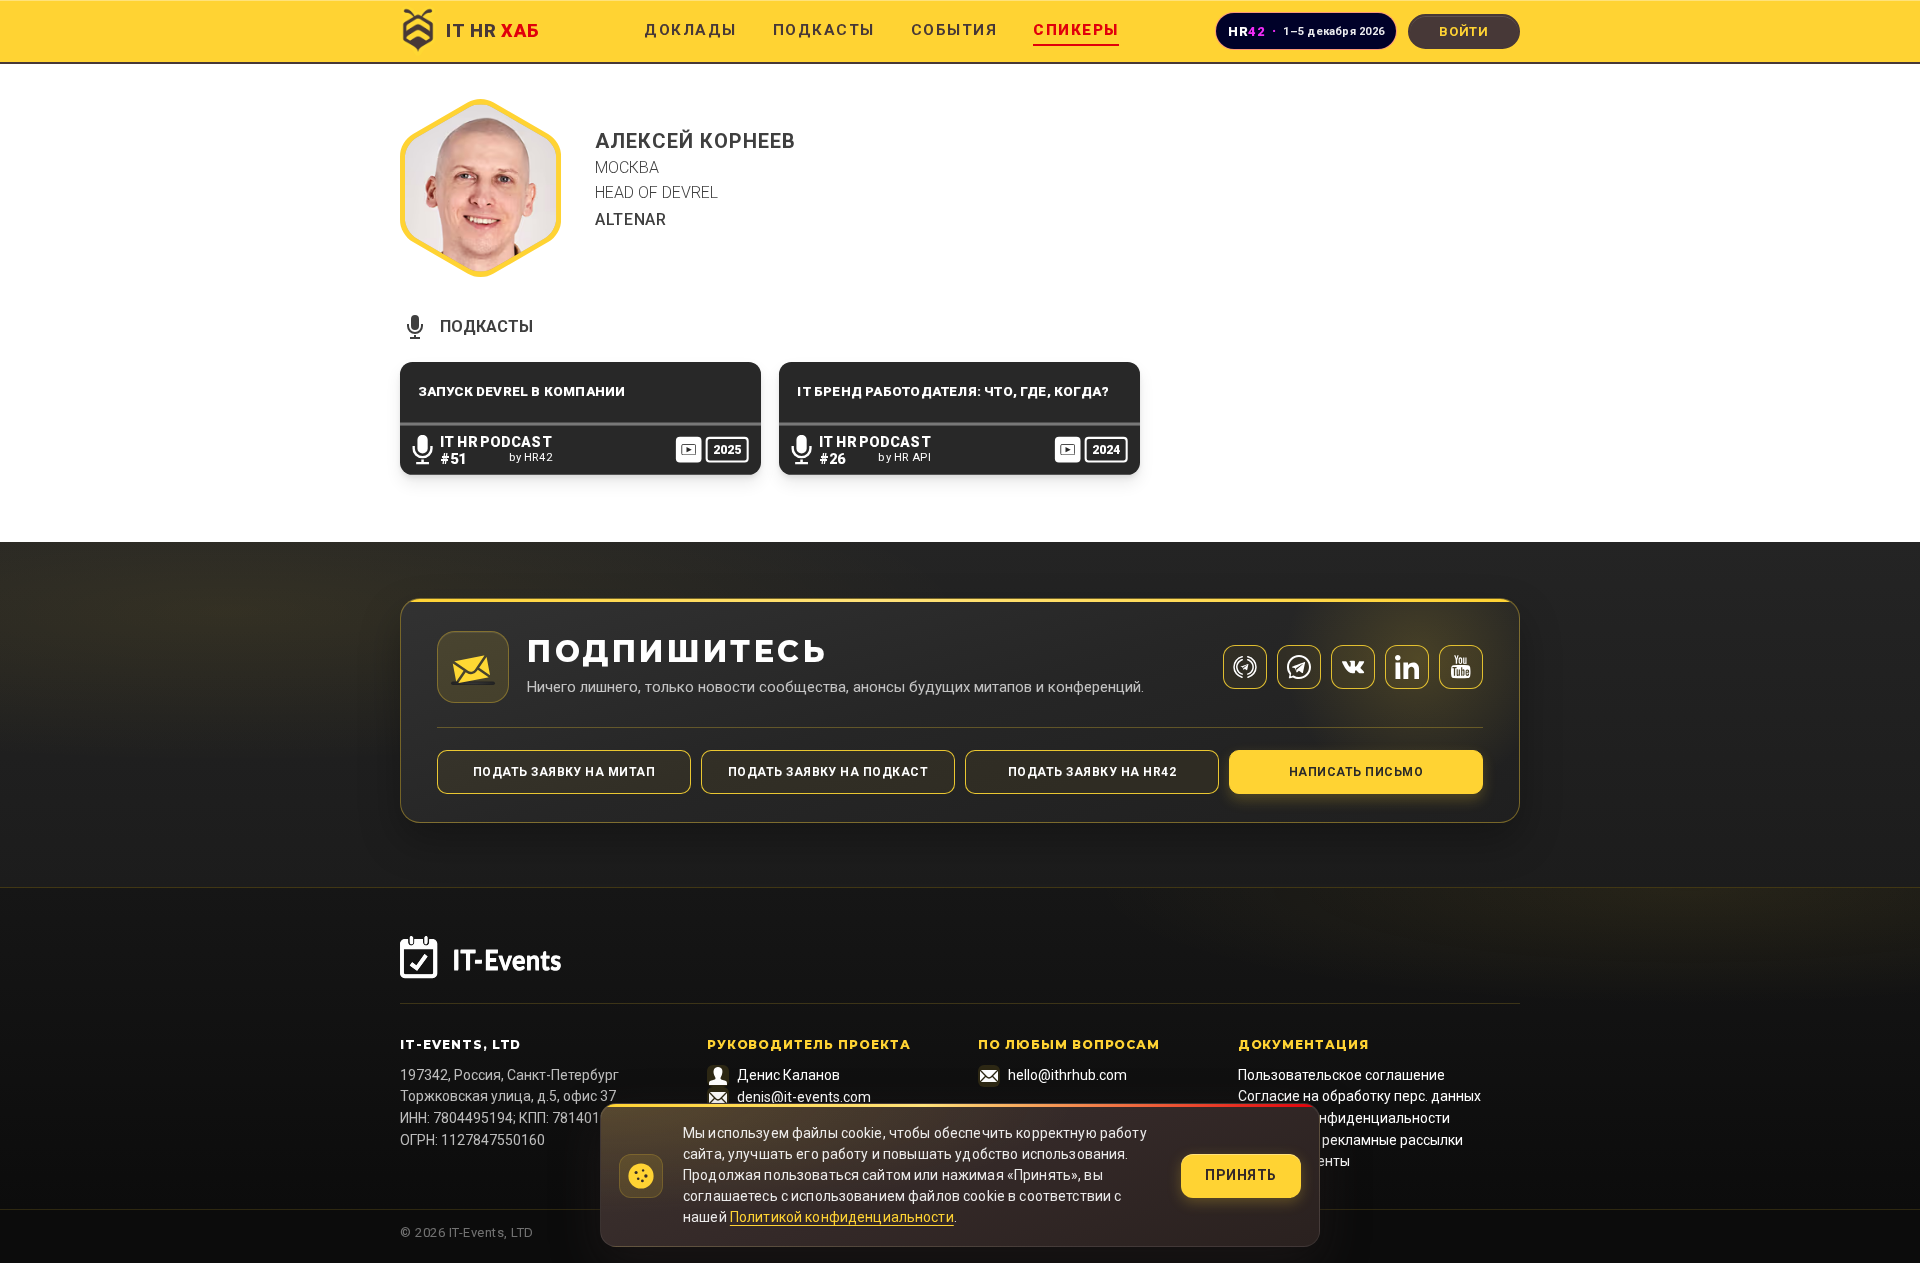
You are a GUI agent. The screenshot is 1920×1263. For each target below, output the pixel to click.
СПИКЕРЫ (1076, 30)
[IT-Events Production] (960, 970)
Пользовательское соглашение (1341, 1075)
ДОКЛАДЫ (690, 30)
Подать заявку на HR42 (1092, 772)
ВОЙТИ (1464, 31)
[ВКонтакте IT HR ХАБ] (1353, 667)
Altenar (630, 219)
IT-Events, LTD (460, 1044)
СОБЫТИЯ (954, 30)
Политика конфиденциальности (1344, 1118)
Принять (1241, 1175)
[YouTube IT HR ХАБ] (1461, 667)
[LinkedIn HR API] (1407, 667)
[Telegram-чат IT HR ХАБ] (1299, 667)
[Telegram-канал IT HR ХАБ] (1245, 667)
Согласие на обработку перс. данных (1359, 1096)
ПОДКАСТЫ (824, 30)
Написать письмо (1356, 772)
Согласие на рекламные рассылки (1350, 1140)
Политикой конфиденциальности (842, 1217)
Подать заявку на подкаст (828, 772)
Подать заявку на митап (564, 772)
